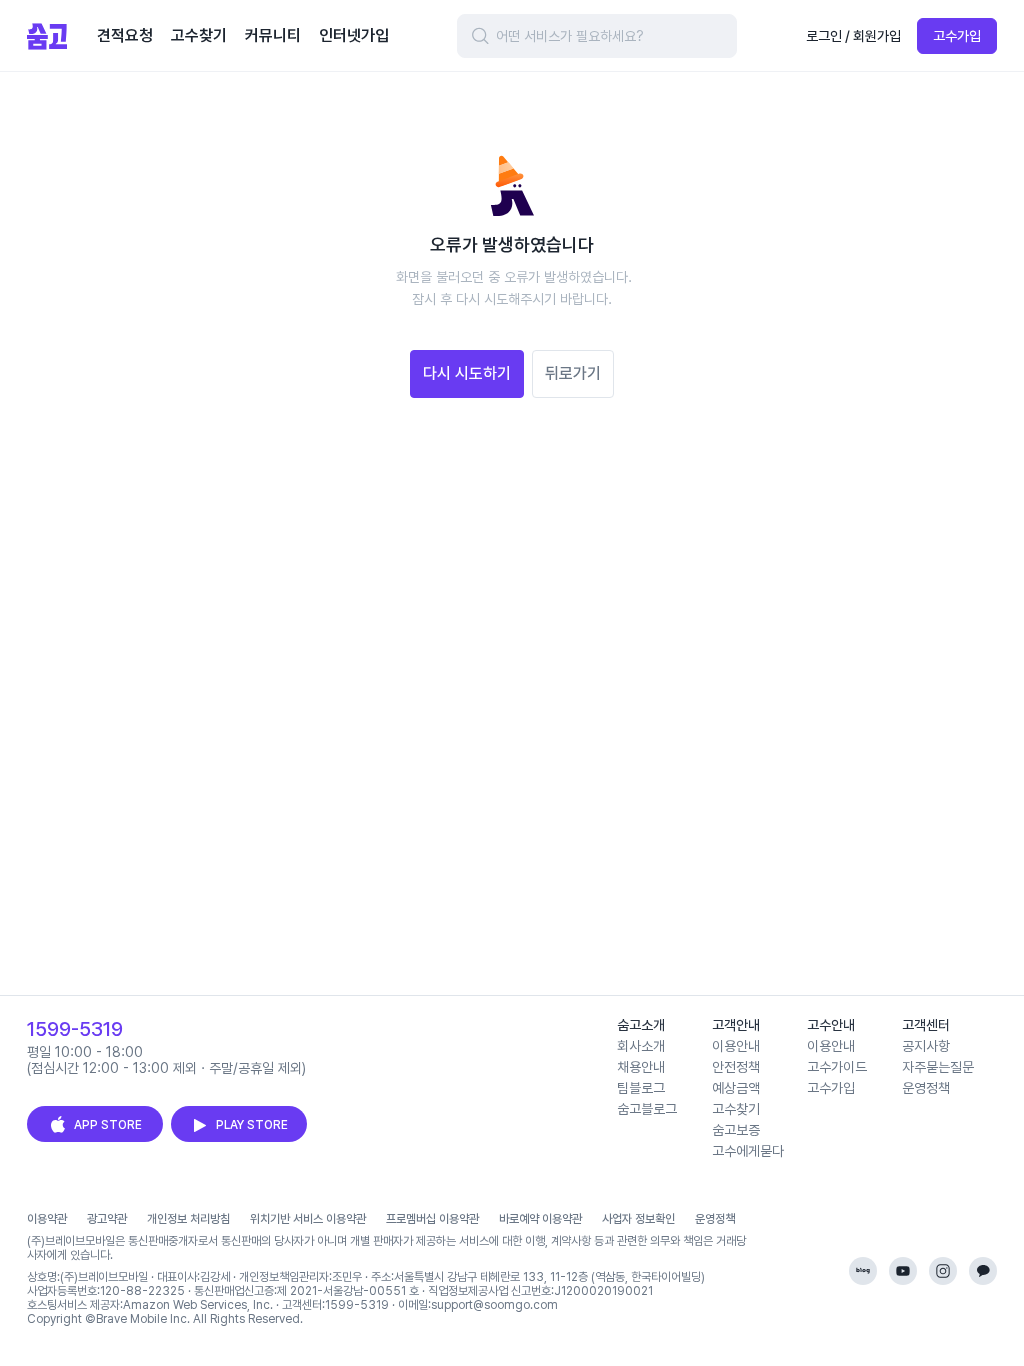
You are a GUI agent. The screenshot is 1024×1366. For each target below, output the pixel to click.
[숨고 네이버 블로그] (863, 1271)
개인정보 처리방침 (188, 1219)
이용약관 (47, 1219)
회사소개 (641, 1046)
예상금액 (736, 1088)
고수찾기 (736, 1109)
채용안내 (641, 1067)
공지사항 (926, 1046)
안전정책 (736, 1067)
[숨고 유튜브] (903, 1271)
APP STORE (108, 1125)
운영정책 (926, 1088)
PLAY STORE (252, 1125)
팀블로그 (641, 1088)
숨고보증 (736, 1130)
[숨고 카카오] (983, 1271)
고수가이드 (837, 1067)
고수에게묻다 (748, 1151)
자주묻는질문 (938, 1067)
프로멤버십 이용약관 (432, 1219)
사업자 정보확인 (638, 1219)
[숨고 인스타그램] (943, 1271)
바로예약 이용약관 (540, 1219)
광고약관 (107, 1219)
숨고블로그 (647, 1109)
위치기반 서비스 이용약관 (308, 1219)
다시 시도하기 (467, 373)
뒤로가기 (573, 373)
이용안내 (736, 1046)
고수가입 (957, 36)
